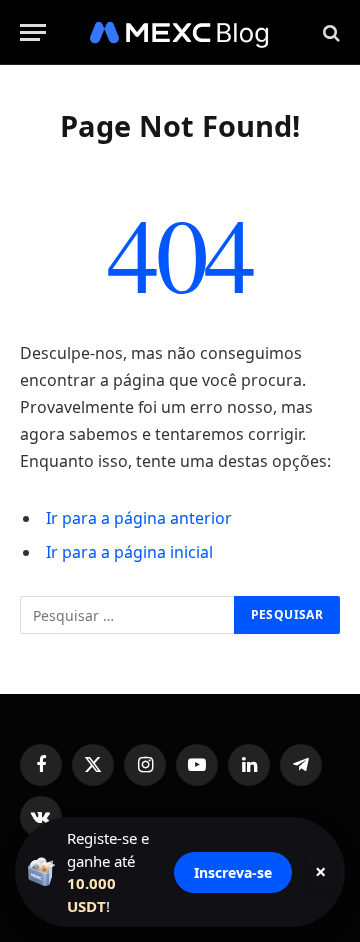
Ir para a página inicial (129, 552)
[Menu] (33, 32)
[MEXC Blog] (180, 32)
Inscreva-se (233, 872)
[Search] (329, 32)
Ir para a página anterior (139, 518)
